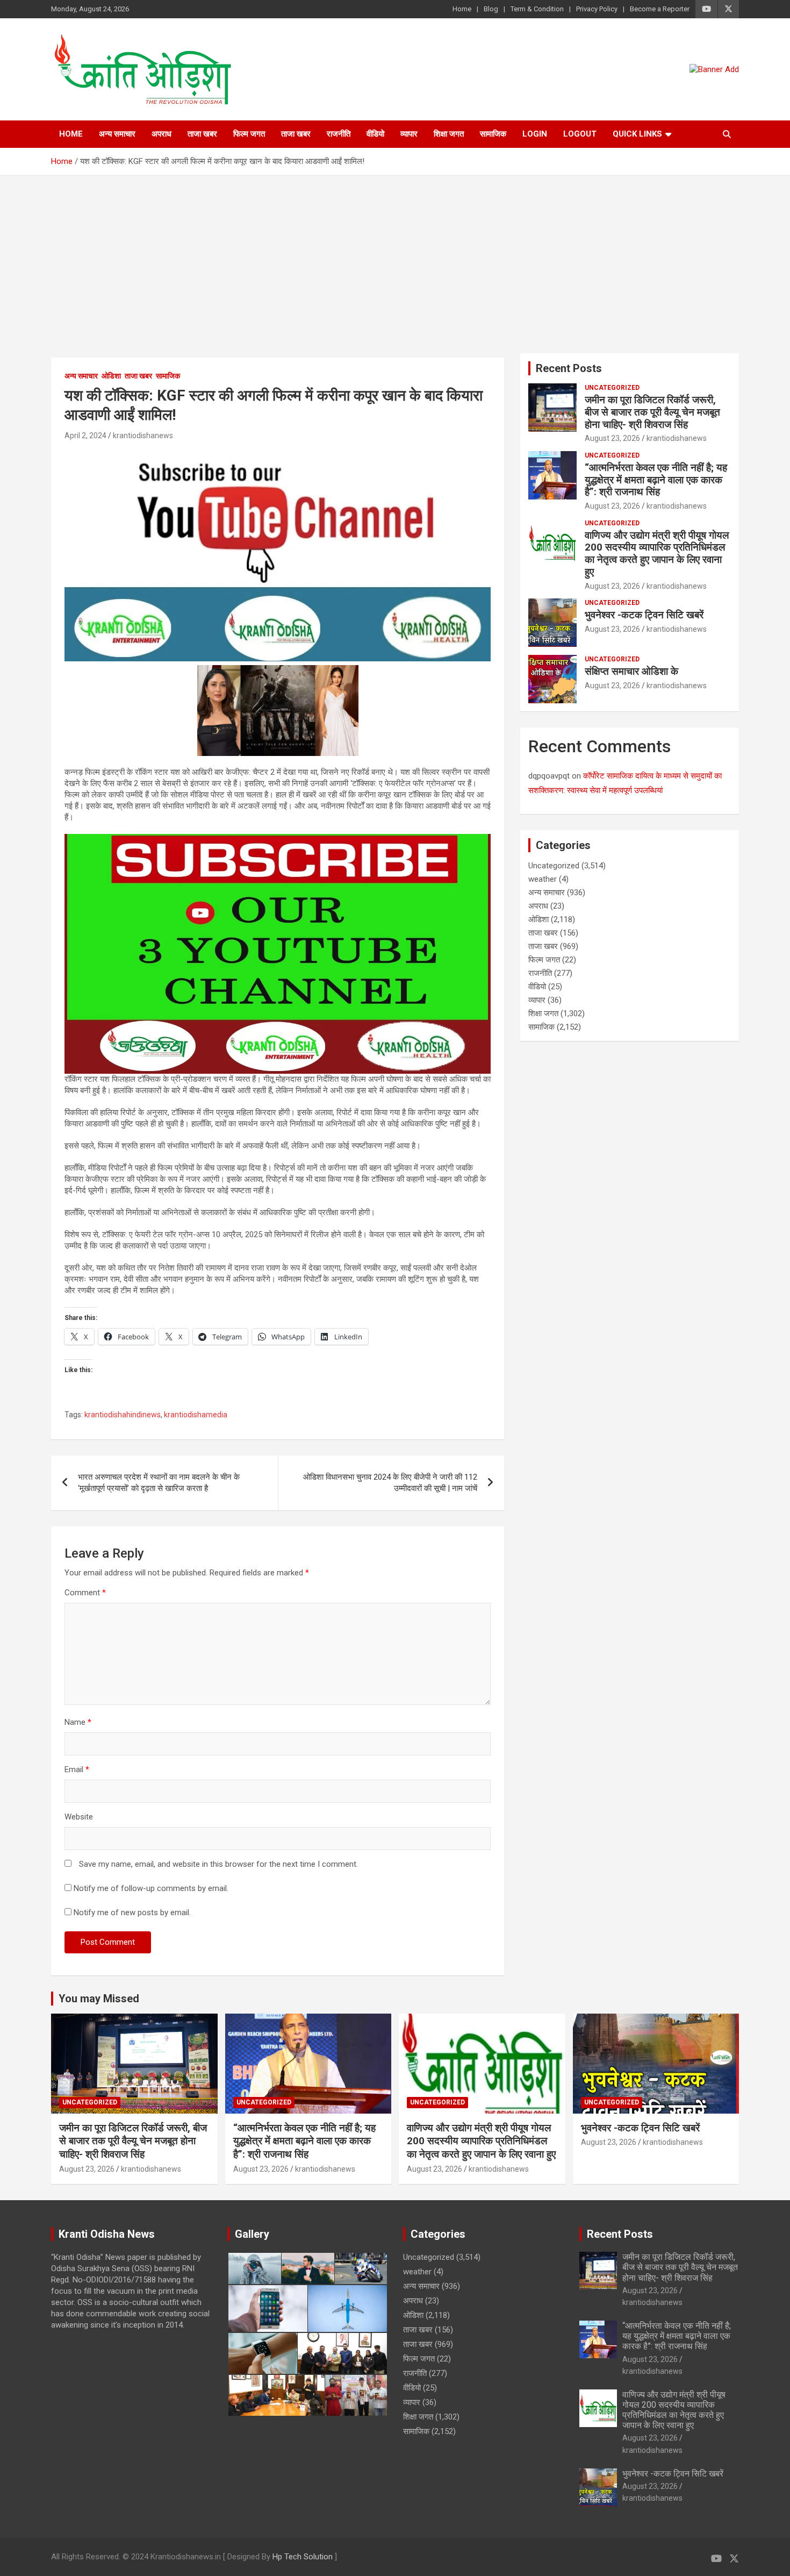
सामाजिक (493, 134)
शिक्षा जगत (449, 134)
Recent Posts (569, 368)
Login (535, 134)
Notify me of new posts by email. (132, 1913)
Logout (580, 134)
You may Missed (99, 1999)
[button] (254, 2268)
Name (78, 1722)
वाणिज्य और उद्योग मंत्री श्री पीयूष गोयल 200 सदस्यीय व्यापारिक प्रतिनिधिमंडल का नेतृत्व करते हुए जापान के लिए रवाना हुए (657, 554)
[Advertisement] (395, 256)
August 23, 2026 (612, 438)
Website (79, 1817)
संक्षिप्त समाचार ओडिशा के (633, 671)
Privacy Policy (597, 9)
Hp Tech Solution (303, 2557)
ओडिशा (111, 376)
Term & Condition (537, 9)
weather (543, 879)
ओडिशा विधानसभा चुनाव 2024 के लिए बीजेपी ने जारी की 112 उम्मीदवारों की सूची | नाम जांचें (390, 1483)
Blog (491, 9)
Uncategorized (612, 388)
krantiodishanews (143, 436)
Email (77, 1769)
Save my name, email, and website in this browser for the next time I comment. (218, 1864)
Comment (85, 1593)
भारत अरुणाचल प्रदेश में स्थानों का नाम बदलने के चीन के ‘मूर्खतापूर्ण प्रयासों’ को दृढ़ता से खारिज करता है (159, 1483)
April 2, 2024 (85, 436)
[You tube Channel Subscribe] (278, 839)
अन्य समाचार (117, 134)
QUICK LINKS (637, 134)
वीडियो (375, 134)
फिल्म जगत (249, 134)
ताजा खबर (202, 134)
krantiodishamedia (196, 1415)
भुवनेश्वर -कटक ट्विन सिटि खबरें (645, 615)
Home (462, 9)
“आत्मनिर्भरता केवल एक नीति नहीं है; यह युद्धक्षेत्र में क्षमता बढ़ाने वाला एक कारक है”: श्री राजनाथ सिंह (656, 480)
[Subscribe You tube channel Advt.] (278, 453)
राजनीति (339, 134)
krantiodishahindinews (123, 1415)
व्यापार (409, 134)
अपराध (161, 134)
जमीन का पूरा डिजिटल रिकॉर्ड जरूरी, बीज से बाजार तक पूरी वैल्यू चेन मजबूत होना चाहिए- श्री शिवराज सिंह (652, 412)
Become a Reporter (660, 9)
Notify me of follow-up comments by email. (151, 1888)
